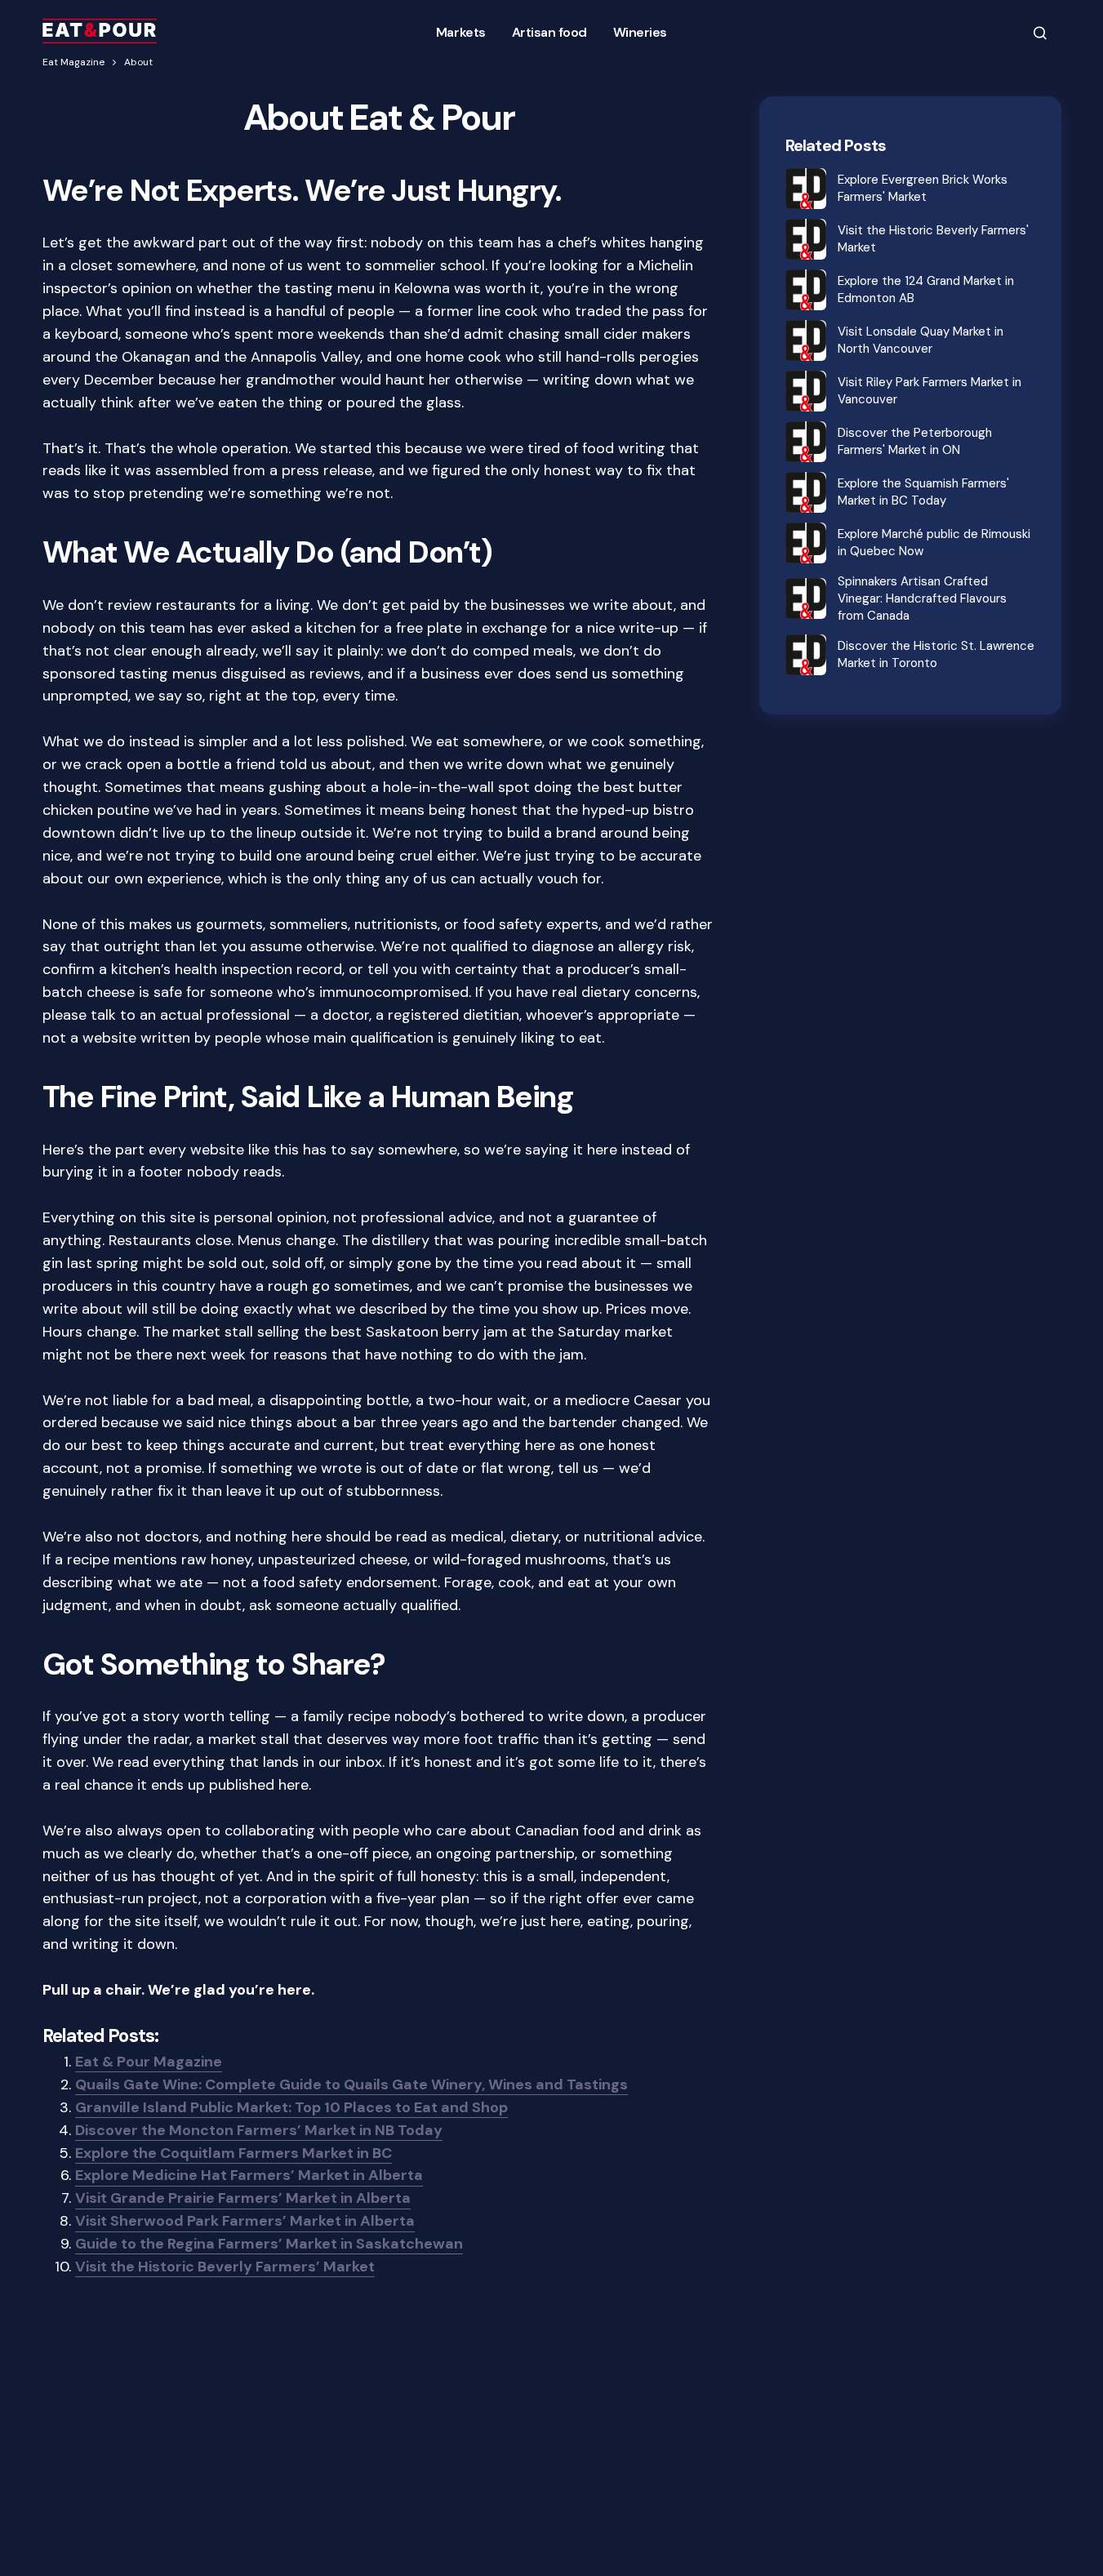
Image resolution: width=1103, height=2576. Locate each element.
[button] (1040, 32)
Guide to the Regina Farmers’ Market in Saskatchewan (269, 2244)
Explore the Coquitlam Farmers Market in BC (233, 2153)
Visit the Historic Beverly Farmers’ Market (225, 2267)
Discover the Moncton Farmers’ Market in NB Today (259, 2130)
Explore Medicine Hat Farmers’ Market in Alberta (249, 2175)
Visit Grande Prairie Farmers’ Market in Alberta (243, 2198)
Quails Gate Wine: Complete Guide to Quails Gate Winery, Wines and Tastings (351, 2084)
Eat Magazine (73, 62)
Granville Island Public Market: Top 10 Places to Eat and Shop (291, 2107)
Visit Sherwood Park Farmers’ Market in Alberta (245, 2221)
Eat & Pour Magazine (149, 2062)
